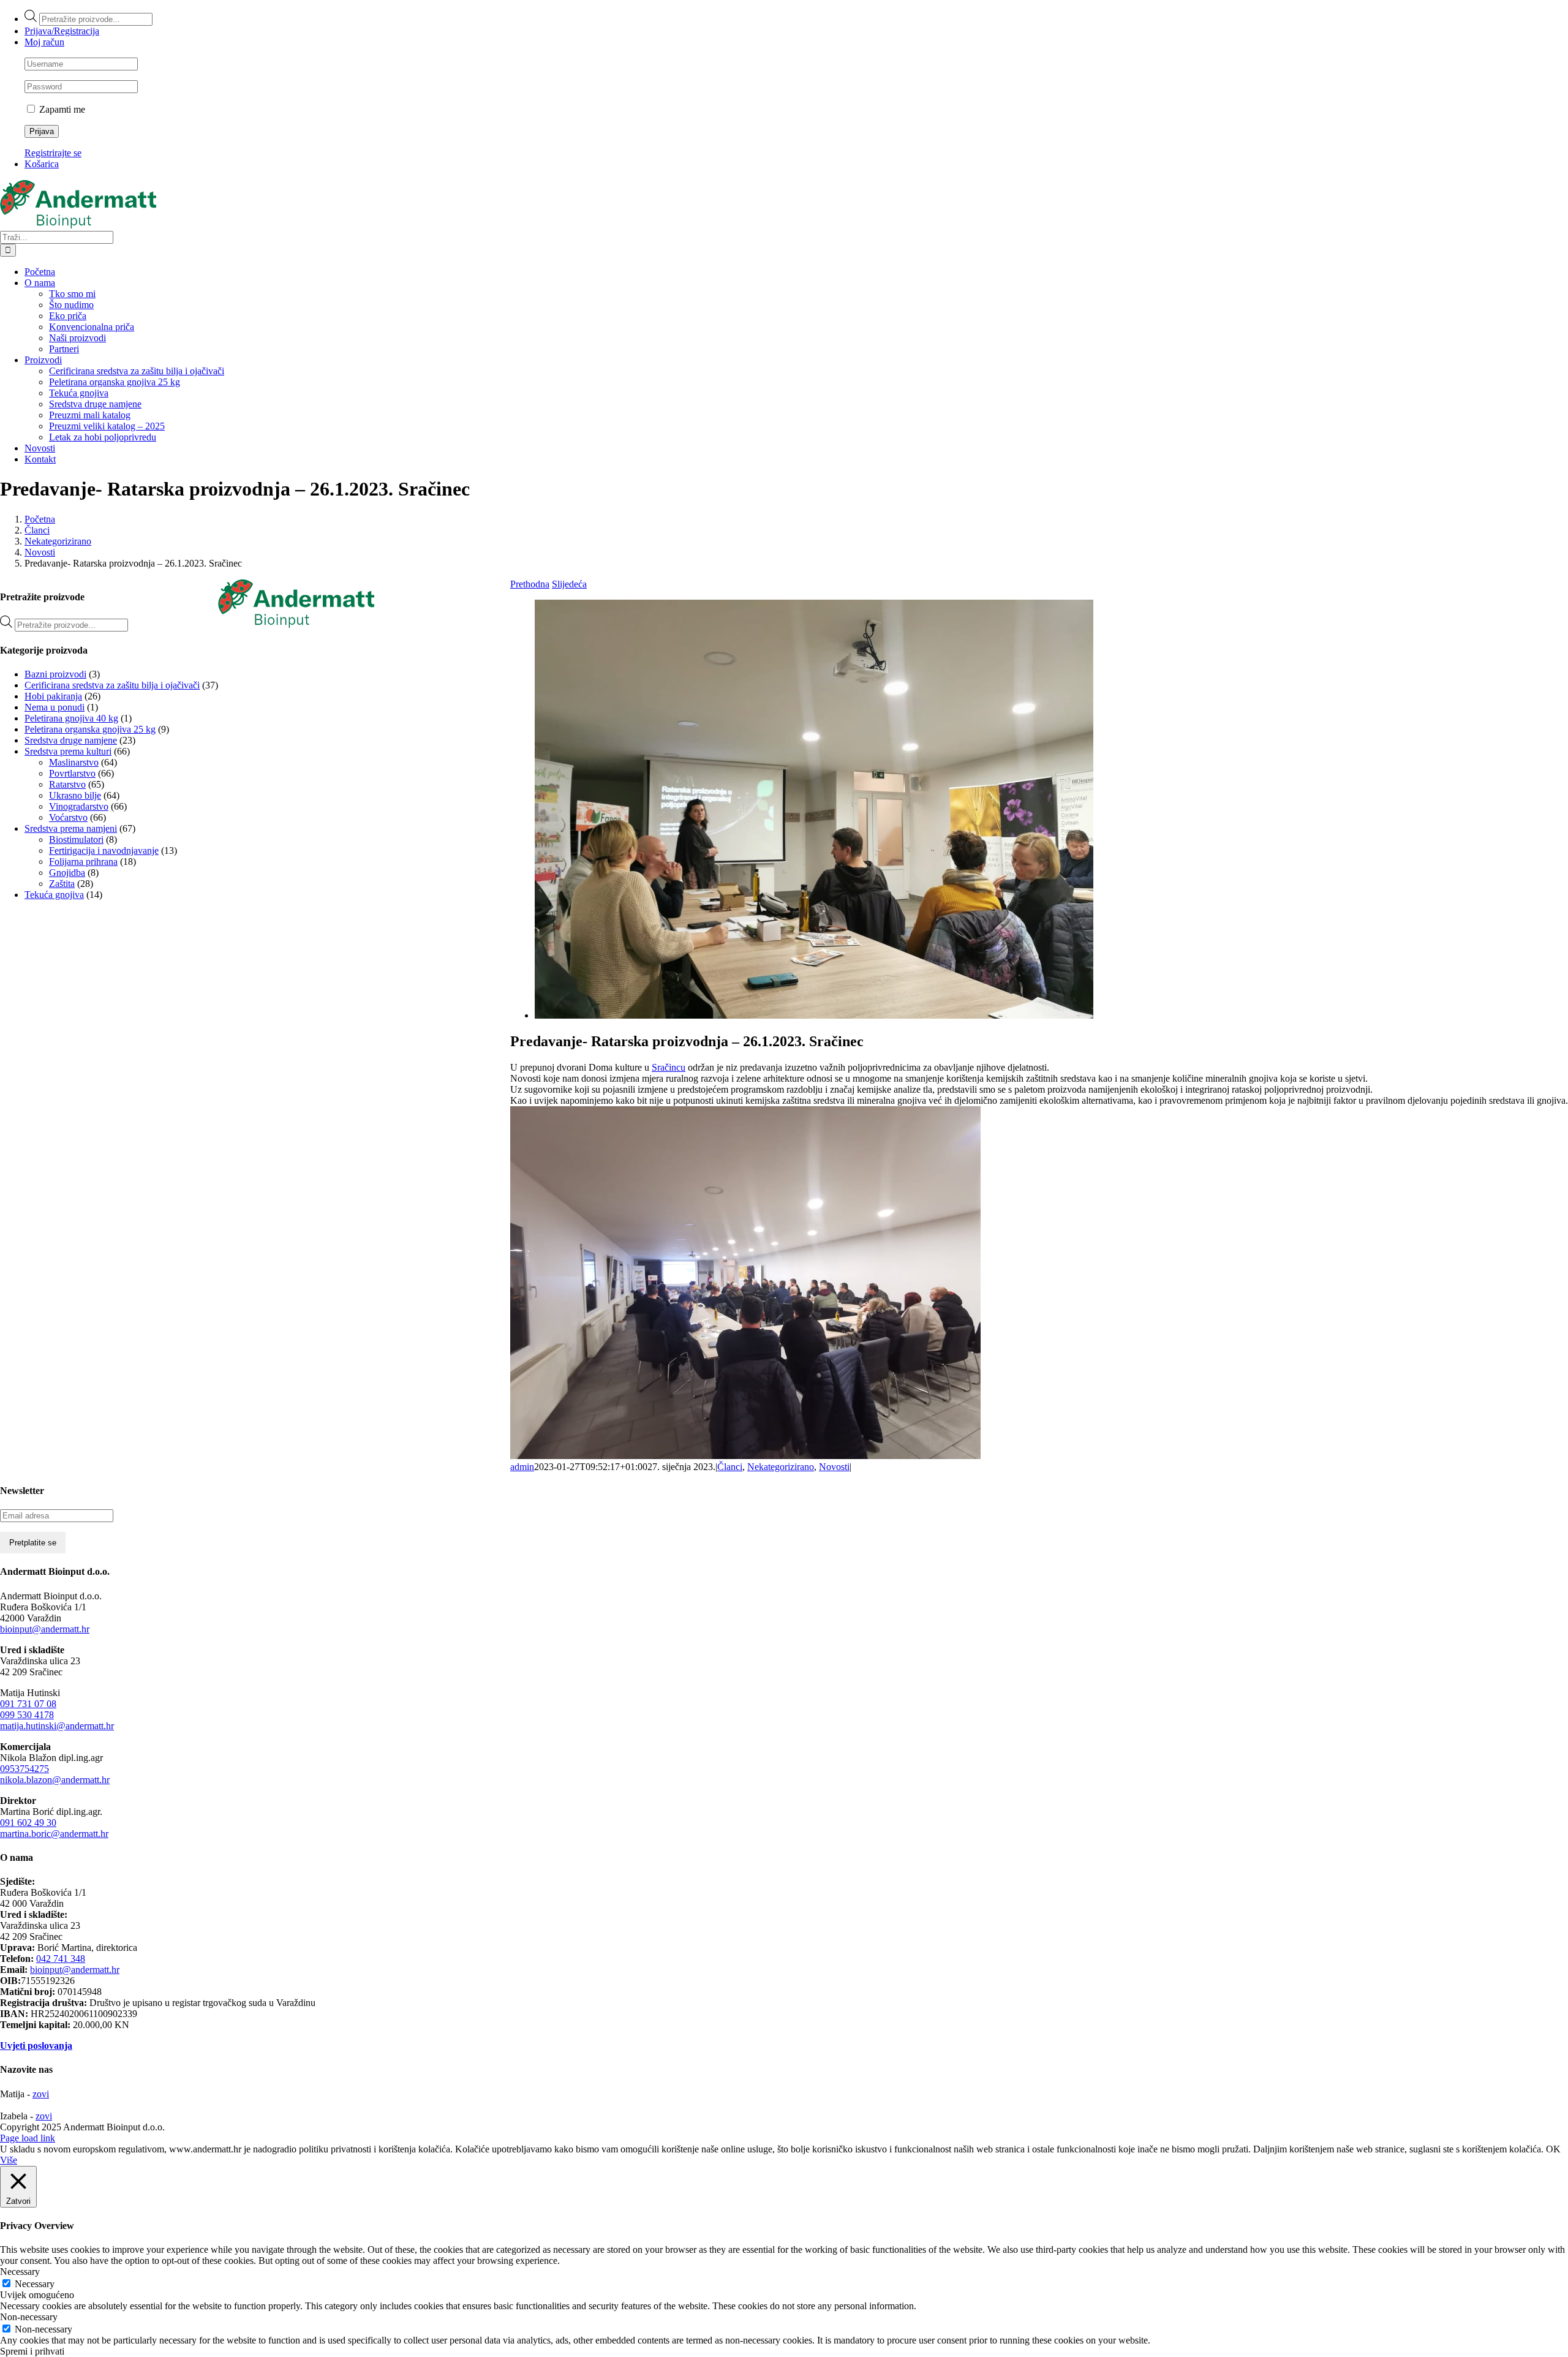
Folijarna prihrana (83, 862)
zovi (41, 2094)
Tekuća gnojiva (54, 895)
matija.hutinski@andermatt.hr (57, 1726)
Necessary (35, 2284)
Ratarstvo (67, 784)
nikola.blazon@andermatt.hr (55, 1780)
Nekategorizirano (781, 1467)
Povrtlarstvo (72, 773)
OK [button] (1553, 2149)
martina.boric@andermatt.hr (54, 1834)
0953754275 (24, 1769)
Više (9, 2160)
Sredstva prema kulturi (68, 751)
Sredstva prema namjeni (71, 828)
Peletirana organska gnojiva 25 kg (90, 729)
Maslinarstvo (74, 762)
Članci (730, 1467)
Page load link (28, 2138)
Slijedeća (569, 584)
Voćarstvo (68, 817)
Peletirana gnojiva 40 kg (71, 718)
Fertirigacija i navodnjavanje (104, 850)
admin (522, 1467)
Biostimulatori (76, 839)
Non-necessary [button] (29, 2317)
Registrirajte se (53, 153)
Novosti (834, 1467)
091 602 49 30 (28, 1823)
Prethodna (530, 584)
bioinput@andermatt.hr (45, 1629)
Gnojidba (67, 873)
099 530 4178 (27, 1715)
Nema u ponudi (55, 707)
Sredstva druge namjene (71, 740)
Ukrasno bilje (75, 795)
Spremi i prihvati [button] (32, 2351)
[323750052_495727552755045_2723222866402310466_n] (814, 1015)
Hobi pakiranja (53, 696)
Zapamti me (61, 109)
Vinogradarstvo (79, 806)
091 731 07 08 (28, 1704)
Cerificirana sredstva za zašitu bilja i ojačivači (112, 685)
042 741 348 (61, 1959)
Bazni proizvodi (55, 674)
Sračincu (669, 1067)
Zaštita (62, 884)
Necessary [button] (20, 2272)
